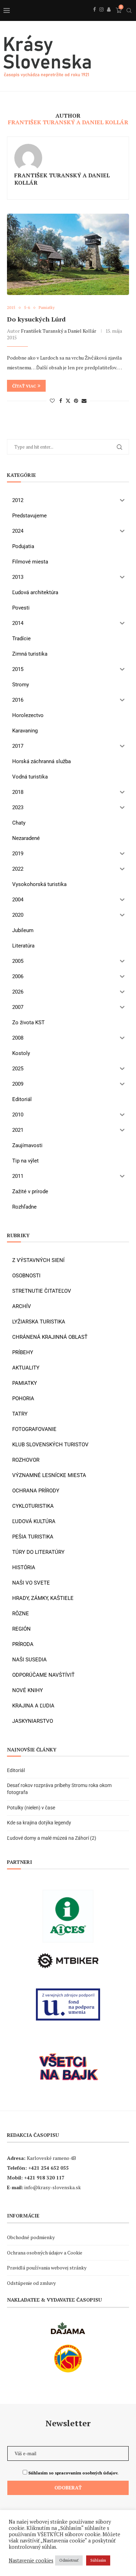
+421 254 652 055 (48, 2168)
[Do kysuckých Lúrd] (68, 254)
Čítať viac (24, 386)
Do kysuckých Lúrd (36, 319)
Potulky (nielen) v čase (31, 1808)
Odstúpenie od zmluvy (31, 2283)
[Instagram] (101, 17)
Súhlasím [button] (98, 2560)
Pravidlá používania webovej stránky (47, 2268)
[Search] (129, 10)
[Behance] (109, 17)
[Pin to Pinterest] (76, 401)
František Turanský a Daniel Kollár (62, 179)
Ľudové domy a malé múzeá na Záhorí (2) (52, 1838)
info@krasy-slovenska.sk (53, 2187)
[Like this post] (52, 401)
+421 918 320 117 (44, 2178)
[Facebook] (95, 17)
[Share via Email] (84, 401)
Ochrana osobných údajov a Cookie (45, 2253)
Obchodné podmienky (31, 2237)
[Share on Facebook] (61, 401)
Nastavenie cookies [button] (31, 2561)
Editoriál (16, 1770)
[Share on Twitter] (68, 401)
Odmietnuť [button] (69, 2560)
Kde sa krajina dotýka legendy (39, 1823)
